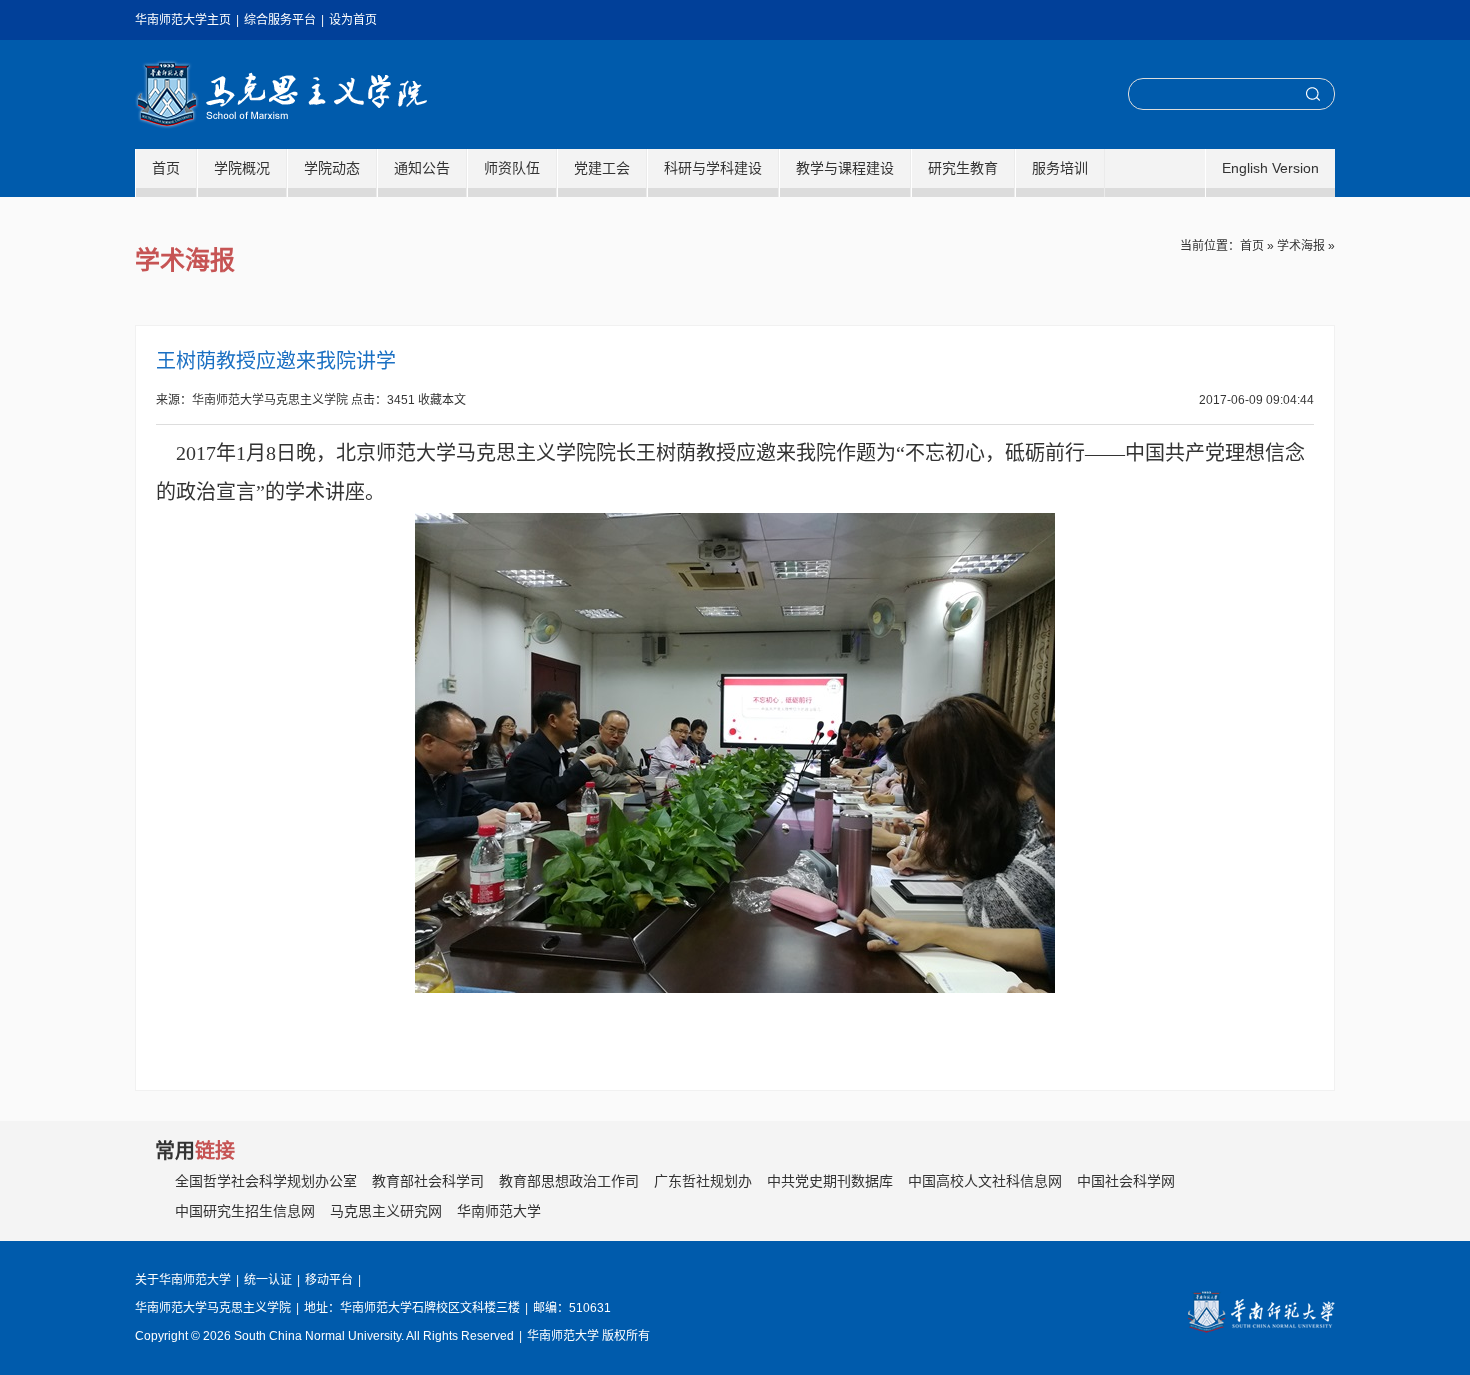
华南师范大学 (499, 1211)
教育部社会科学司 (428, 1181)
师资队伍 (512, 168)
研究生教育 (963, 168)
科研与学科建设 (713, 168)
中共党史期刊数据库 (830, 1181)
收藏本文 (442, 400)
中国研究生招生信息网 (245, 1211)
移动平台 (329, 1280)
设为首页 (353, 20)
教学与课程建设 (845, 168)
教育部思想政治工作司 (569, 1181)
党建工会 (602, 168)
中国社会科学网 (1126, 1181)
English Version (1270, 168)
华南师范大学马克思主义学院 (281, 94)
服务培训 (1060, 168)
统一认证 (268, 1280)
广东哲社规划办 (703, 1181)
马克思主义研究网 (386, 1211)
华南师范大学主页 (183, 20)
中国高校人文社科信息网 (985, 1181)
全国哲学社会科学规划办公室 (266, 1181)
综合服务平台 (280, 20)
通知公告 (422, 168)
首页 (166, 168)
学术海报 (1301, 246)
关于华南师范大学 (183, 1280)
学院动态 (332, 168)
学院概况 (242, 168)
